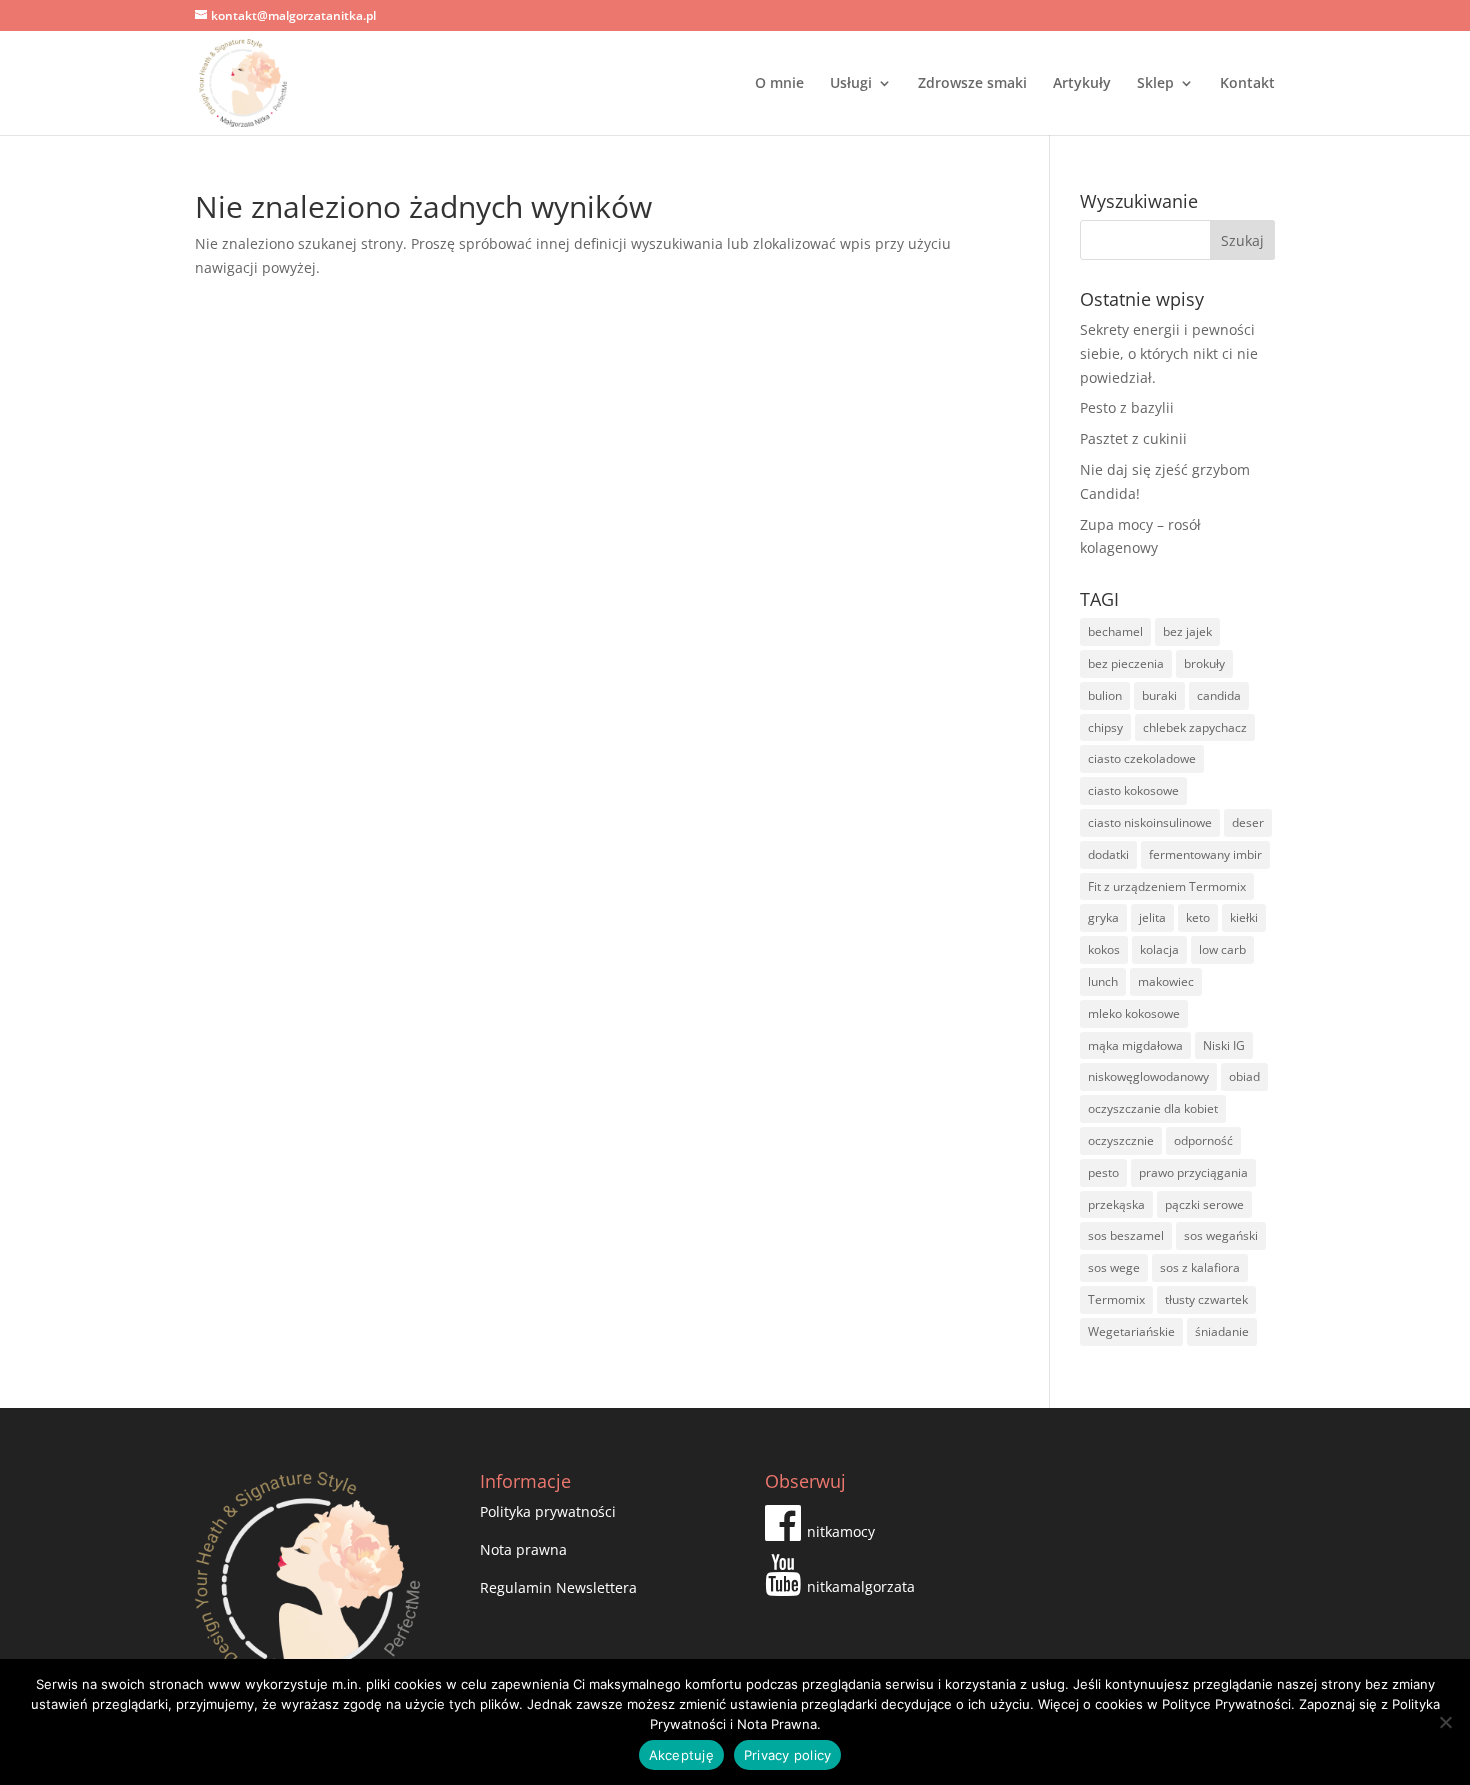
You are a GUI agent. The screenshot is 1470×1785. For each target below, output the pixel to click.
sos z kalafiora (1200, 1267)
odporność (1203, 1140)
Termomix (1116, 1299)
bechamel (1115, 631)
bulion (1105, 695)
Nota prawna (523, 1549)
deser (1248, 822)
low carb (1222, 949)
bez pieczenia (1126, 663)
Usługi (851, 84)
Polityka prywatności (548, 1511)
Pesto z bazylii (1127, 407)
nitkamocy (841, 1531)
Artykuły (1082, 84)
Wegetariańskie (1131, 1331)
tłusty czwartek (1206, 1299)
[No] (1445, 1722)
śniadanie (1222, 1331)
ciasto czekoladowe (1142, 758)
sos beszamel (1126, 1235)
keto (1198, 917)
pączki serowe (1204, 1204)
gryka (1103, 917)
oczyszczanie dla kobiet (1153, 1108)
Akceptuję (681, 1755)
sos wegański (1221, 1235)
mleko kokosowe (1134, 1013)
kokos (1104, 949)
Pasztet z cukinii (1133, 438)
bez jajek (1187, 631)
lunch (1103, 981)
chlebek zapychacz (1195, 727)
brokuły (1204, 663)
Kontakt (1247, 84)
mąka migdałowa (1135, 1045)
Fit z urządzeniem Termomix (1167, 886)
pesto (1103, 1172)
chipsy (1105, 727)
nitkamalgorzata (861, 1586)
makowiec (1166, 981)
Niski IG (1224, 1045)
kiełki (1244, 917)
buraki (1159, 695)
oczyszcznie (1121, 1140)
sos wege (1114, 1267)
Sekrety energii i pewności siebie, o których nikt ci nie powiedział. (1169, 353)
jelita (1152, 917)
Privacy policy (788, 1755)
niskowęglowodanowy (1148, 1076)
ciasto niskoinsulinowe (1150, 822)
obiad (1244, 1076)
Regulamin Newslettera (558, 1587)
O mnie (779, 84)
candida (1219, 695)
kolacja (1159, 949)
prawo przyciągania (1193, 1172)
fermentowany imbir (1205, 854)
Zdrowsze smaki (972, 84)
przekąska (1116, 1204)
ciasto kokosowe (1133, 790)
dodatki (1108, 854)
